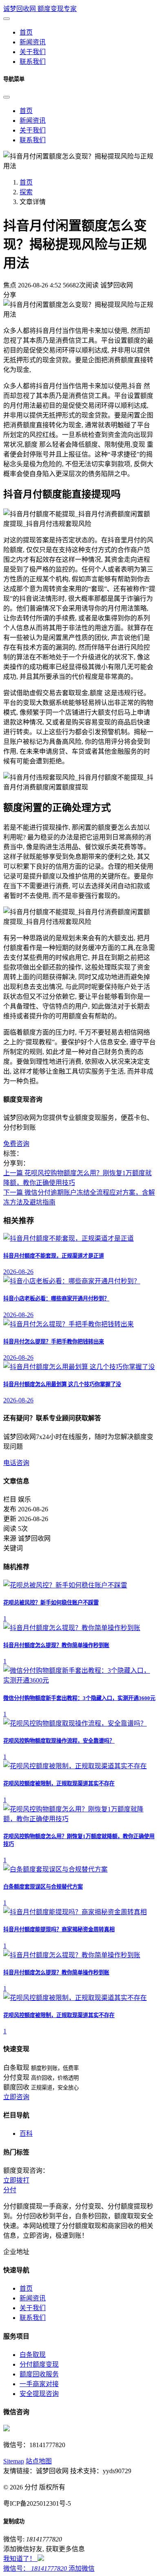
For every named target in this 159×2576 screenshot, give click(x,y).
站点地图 (39, 2461)
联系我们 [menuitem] (33, 62)
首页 (26, 111)
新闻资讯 (33, 121)
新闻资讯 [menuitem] (33, 42)
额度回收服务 (39, 2374)
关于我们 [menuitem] (33, 52)
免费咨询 (16, 1144)
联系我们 (33, 140)
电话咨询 (16, 1463)
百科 (26, 2134)
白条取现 (33, 2355)
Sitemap (14, 2461)
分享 (10, 295)
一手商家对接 (39, 2384)
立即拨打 (16, 2180)
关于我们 (33, 130)
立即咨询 (16, 2097)
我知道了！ (20, 2559)
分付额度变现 (39, 2364)
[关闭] (7, 97)
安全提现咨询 (39, 2394)
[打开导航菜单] (7, 19)
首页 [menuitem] (26, 32)
